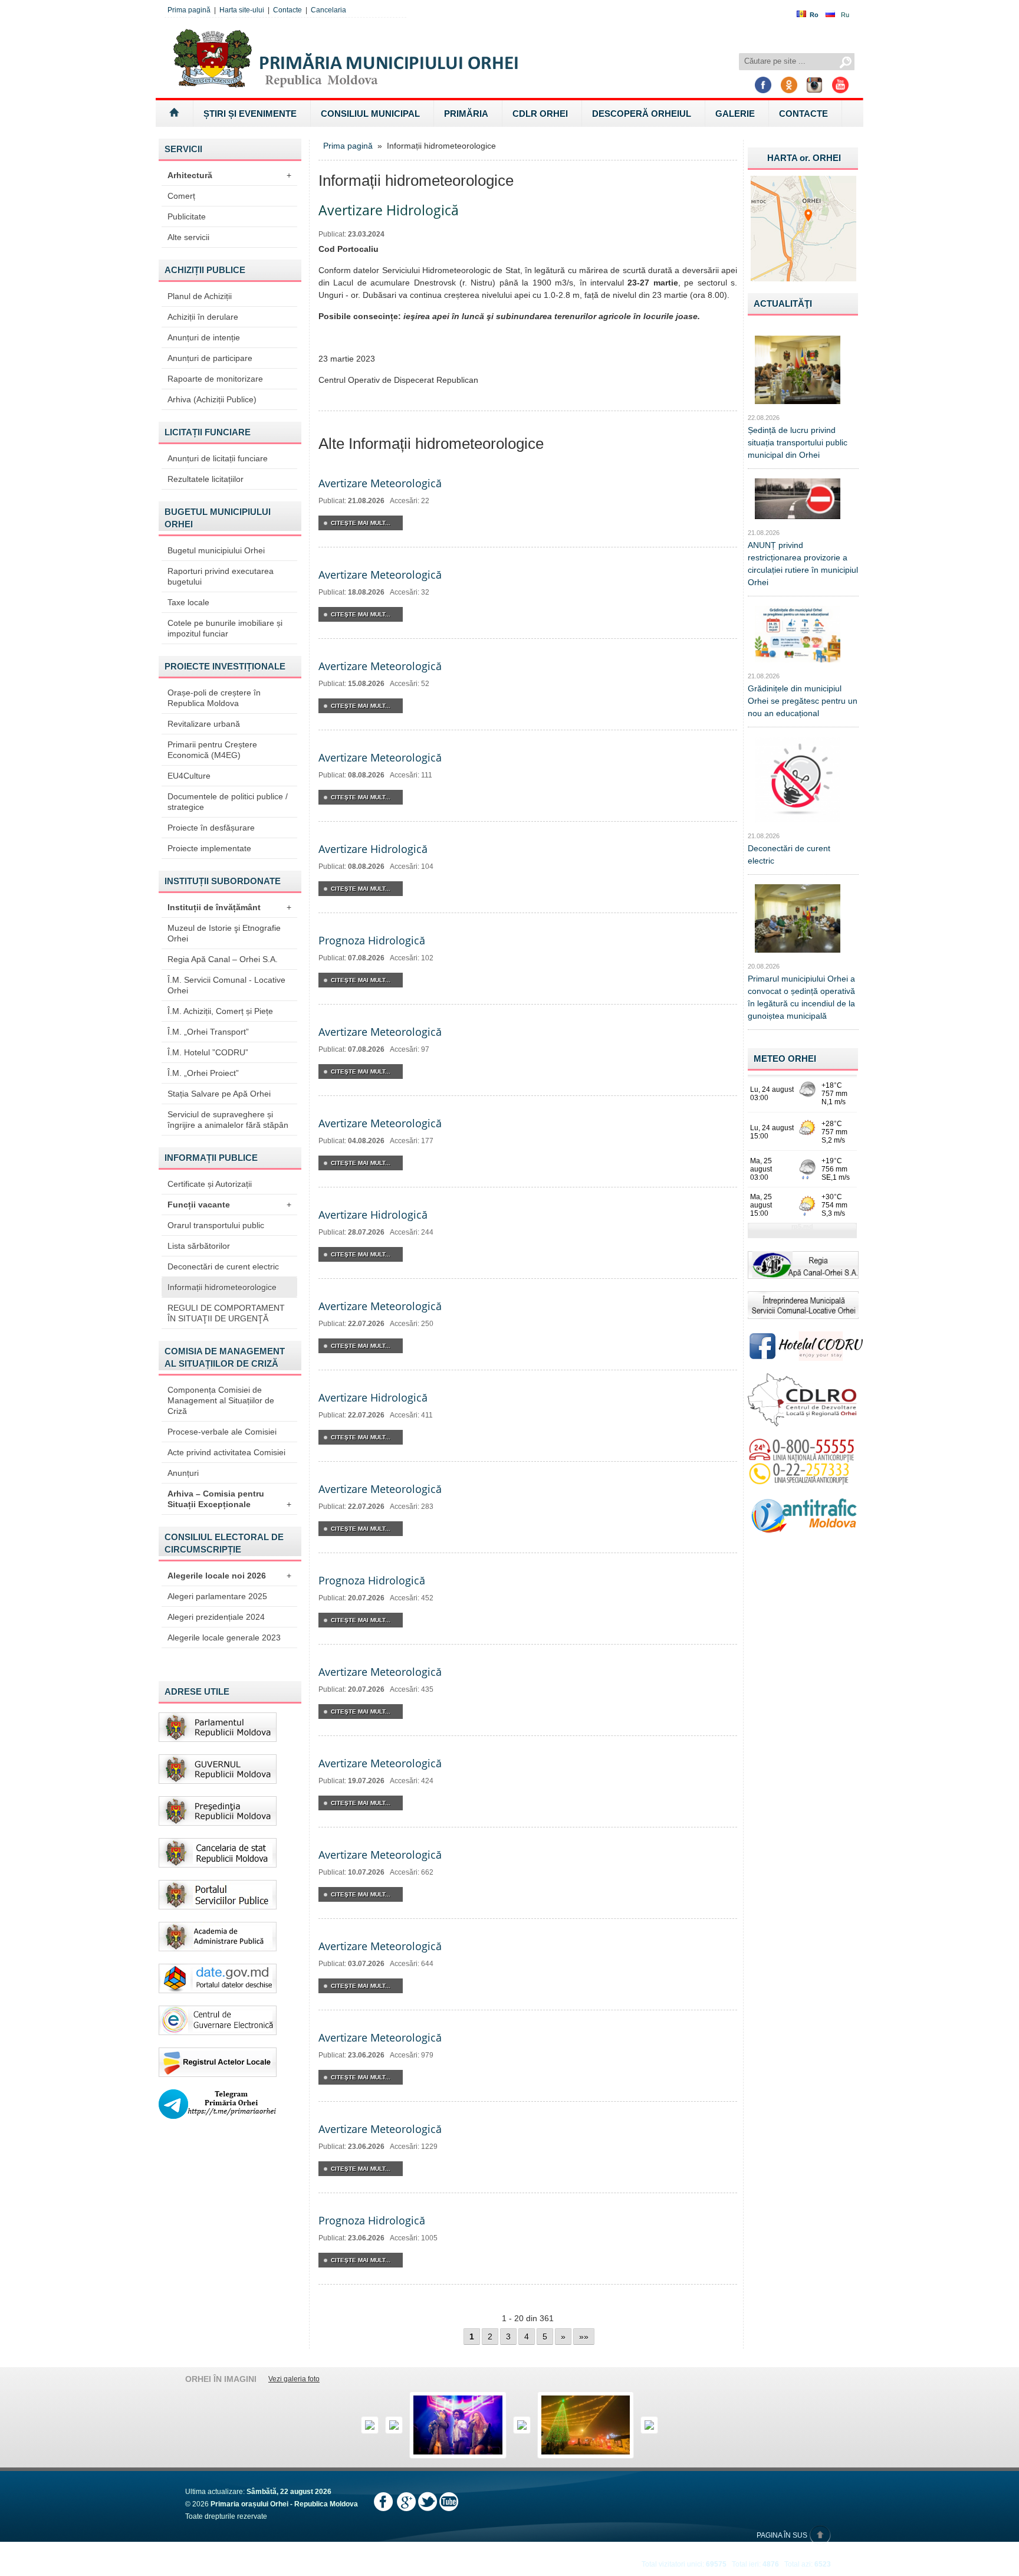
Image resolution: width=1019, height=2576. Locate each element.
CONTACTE (803, 114)
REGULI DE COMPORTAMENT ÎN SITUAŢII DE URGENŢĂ (226, 1313)
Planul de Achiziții (200, 296)
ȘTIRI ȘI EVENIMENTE (250, 114)
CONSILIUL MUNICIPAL (370, 114)
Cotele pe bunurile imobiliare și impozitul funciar (225, 628)
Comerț (181, 196)
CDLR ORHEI (540, 114)
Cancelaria (328, 10)
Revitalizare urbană (204, 724)
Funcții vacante (229, 1205)
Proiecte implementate (209, 848)
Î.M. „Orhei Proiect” (203, 1073)
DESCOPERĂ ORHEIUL (642, 114)
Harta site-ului (242, 10)
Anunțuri (183, 1473)
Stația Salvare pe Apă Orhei (219, 1094)
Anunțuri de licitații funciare (218, 458)
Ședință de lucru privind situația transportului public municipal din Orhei (798, 442)
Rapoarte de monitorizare (215, 379)
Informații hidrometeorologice (222, 1287)
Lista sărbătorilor (199, 1246)
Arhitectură (229, 175)
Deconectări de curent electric (223, 1266)
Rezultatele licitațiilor (206, 479)
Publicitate (187, 216)
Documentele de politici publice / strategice (228, 802)
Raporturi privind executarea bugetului (221, 576)
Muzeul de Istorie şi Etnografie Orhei (224, 933)
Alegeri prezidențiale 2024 (216, 1617)
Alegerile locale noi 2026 (229, 1576)
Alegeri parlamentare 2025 (217, 1596)
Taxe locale (188, 602)
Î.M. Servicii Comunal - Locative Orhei (226, 985)
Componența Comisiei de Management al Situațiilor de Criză (221, 1400)
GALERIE (735, 114)
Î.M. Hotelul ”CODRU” (208, 1052)
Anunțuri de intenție (204, 337)
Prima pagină (189, 10)
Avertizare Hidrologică (373, 849)
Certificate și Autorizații (210, 1184)
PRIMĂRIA (466, 114)
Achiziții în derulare (203, 317)
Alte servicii (188, 237)
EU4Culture (189, 776)
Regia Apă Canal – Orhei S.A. (223, 959)
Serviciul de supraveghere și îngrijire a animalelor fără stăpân (228, 1120)
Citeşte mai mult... (361, 523)
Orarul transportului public (216, 1225)
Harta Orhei (804, 158)
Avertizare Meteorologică (380, 483)
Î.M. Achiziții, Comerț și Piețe (220, 1011)
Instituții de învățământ (229, 907)
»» (584, 2337)
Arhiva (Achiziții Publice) (212, 399)
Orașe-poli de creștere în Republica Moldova (214, 698)
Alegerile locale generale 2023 (224, 1638)
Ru (845, 15)
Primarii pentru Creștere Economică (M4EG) (212, 750)
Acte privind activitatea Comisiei (226, 1452)
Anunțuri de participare (210, 358)
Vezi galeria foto (294, 2379)
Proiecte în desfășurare (211, 828)
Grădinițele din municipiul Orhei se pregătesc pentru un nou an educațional (803, 701)
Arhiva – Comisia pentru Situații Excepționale (229, 1499)
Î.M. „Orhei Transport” (208, 1032)
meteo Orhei (785, 1059)
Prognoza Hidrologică (372, 940)
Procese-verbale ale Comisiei (222, 1432)
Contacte (287, 10)
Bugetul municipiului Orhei (216, 550)
